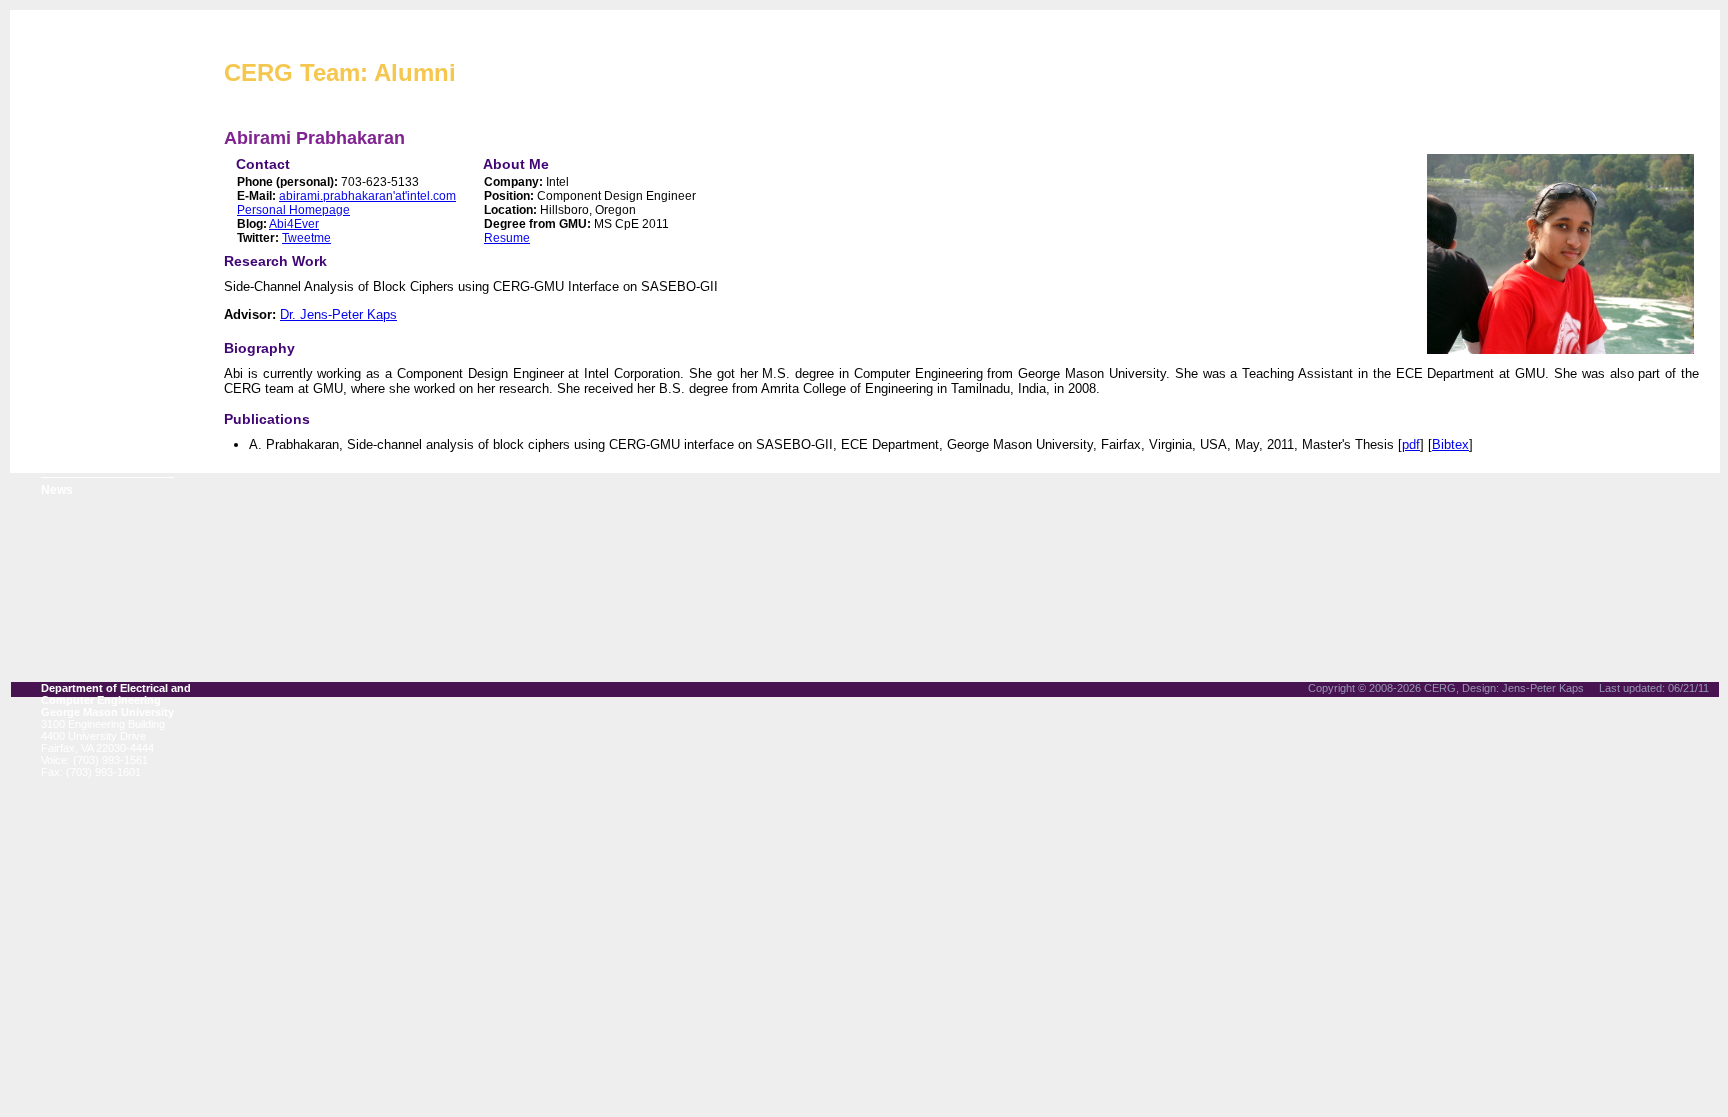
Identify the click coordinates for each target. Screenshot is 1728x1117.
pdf (1411, 444)
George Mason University (107, 712)
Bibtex (1450, 444)
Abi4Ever (294, 224)
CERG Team (75, 240)
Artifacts (66, 415)
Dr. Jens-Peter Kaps (338, 314)
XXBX (57, 365)
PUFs (56, 340)
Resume (507, 238)
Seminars (68, 465)
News (57, 490)
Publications (76, 390)
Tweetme (306, 238)
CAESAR (67, 290)
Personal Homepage (293, 210)
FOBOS (62, 315)
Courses (65, 440)
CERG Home (77, 215)
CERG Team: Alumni (340, 72)
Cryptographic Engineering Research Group (476, 34)
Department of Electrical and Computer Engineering (116, 694)
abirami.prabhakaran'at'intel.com (367, 196)
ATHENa (65, 265)
